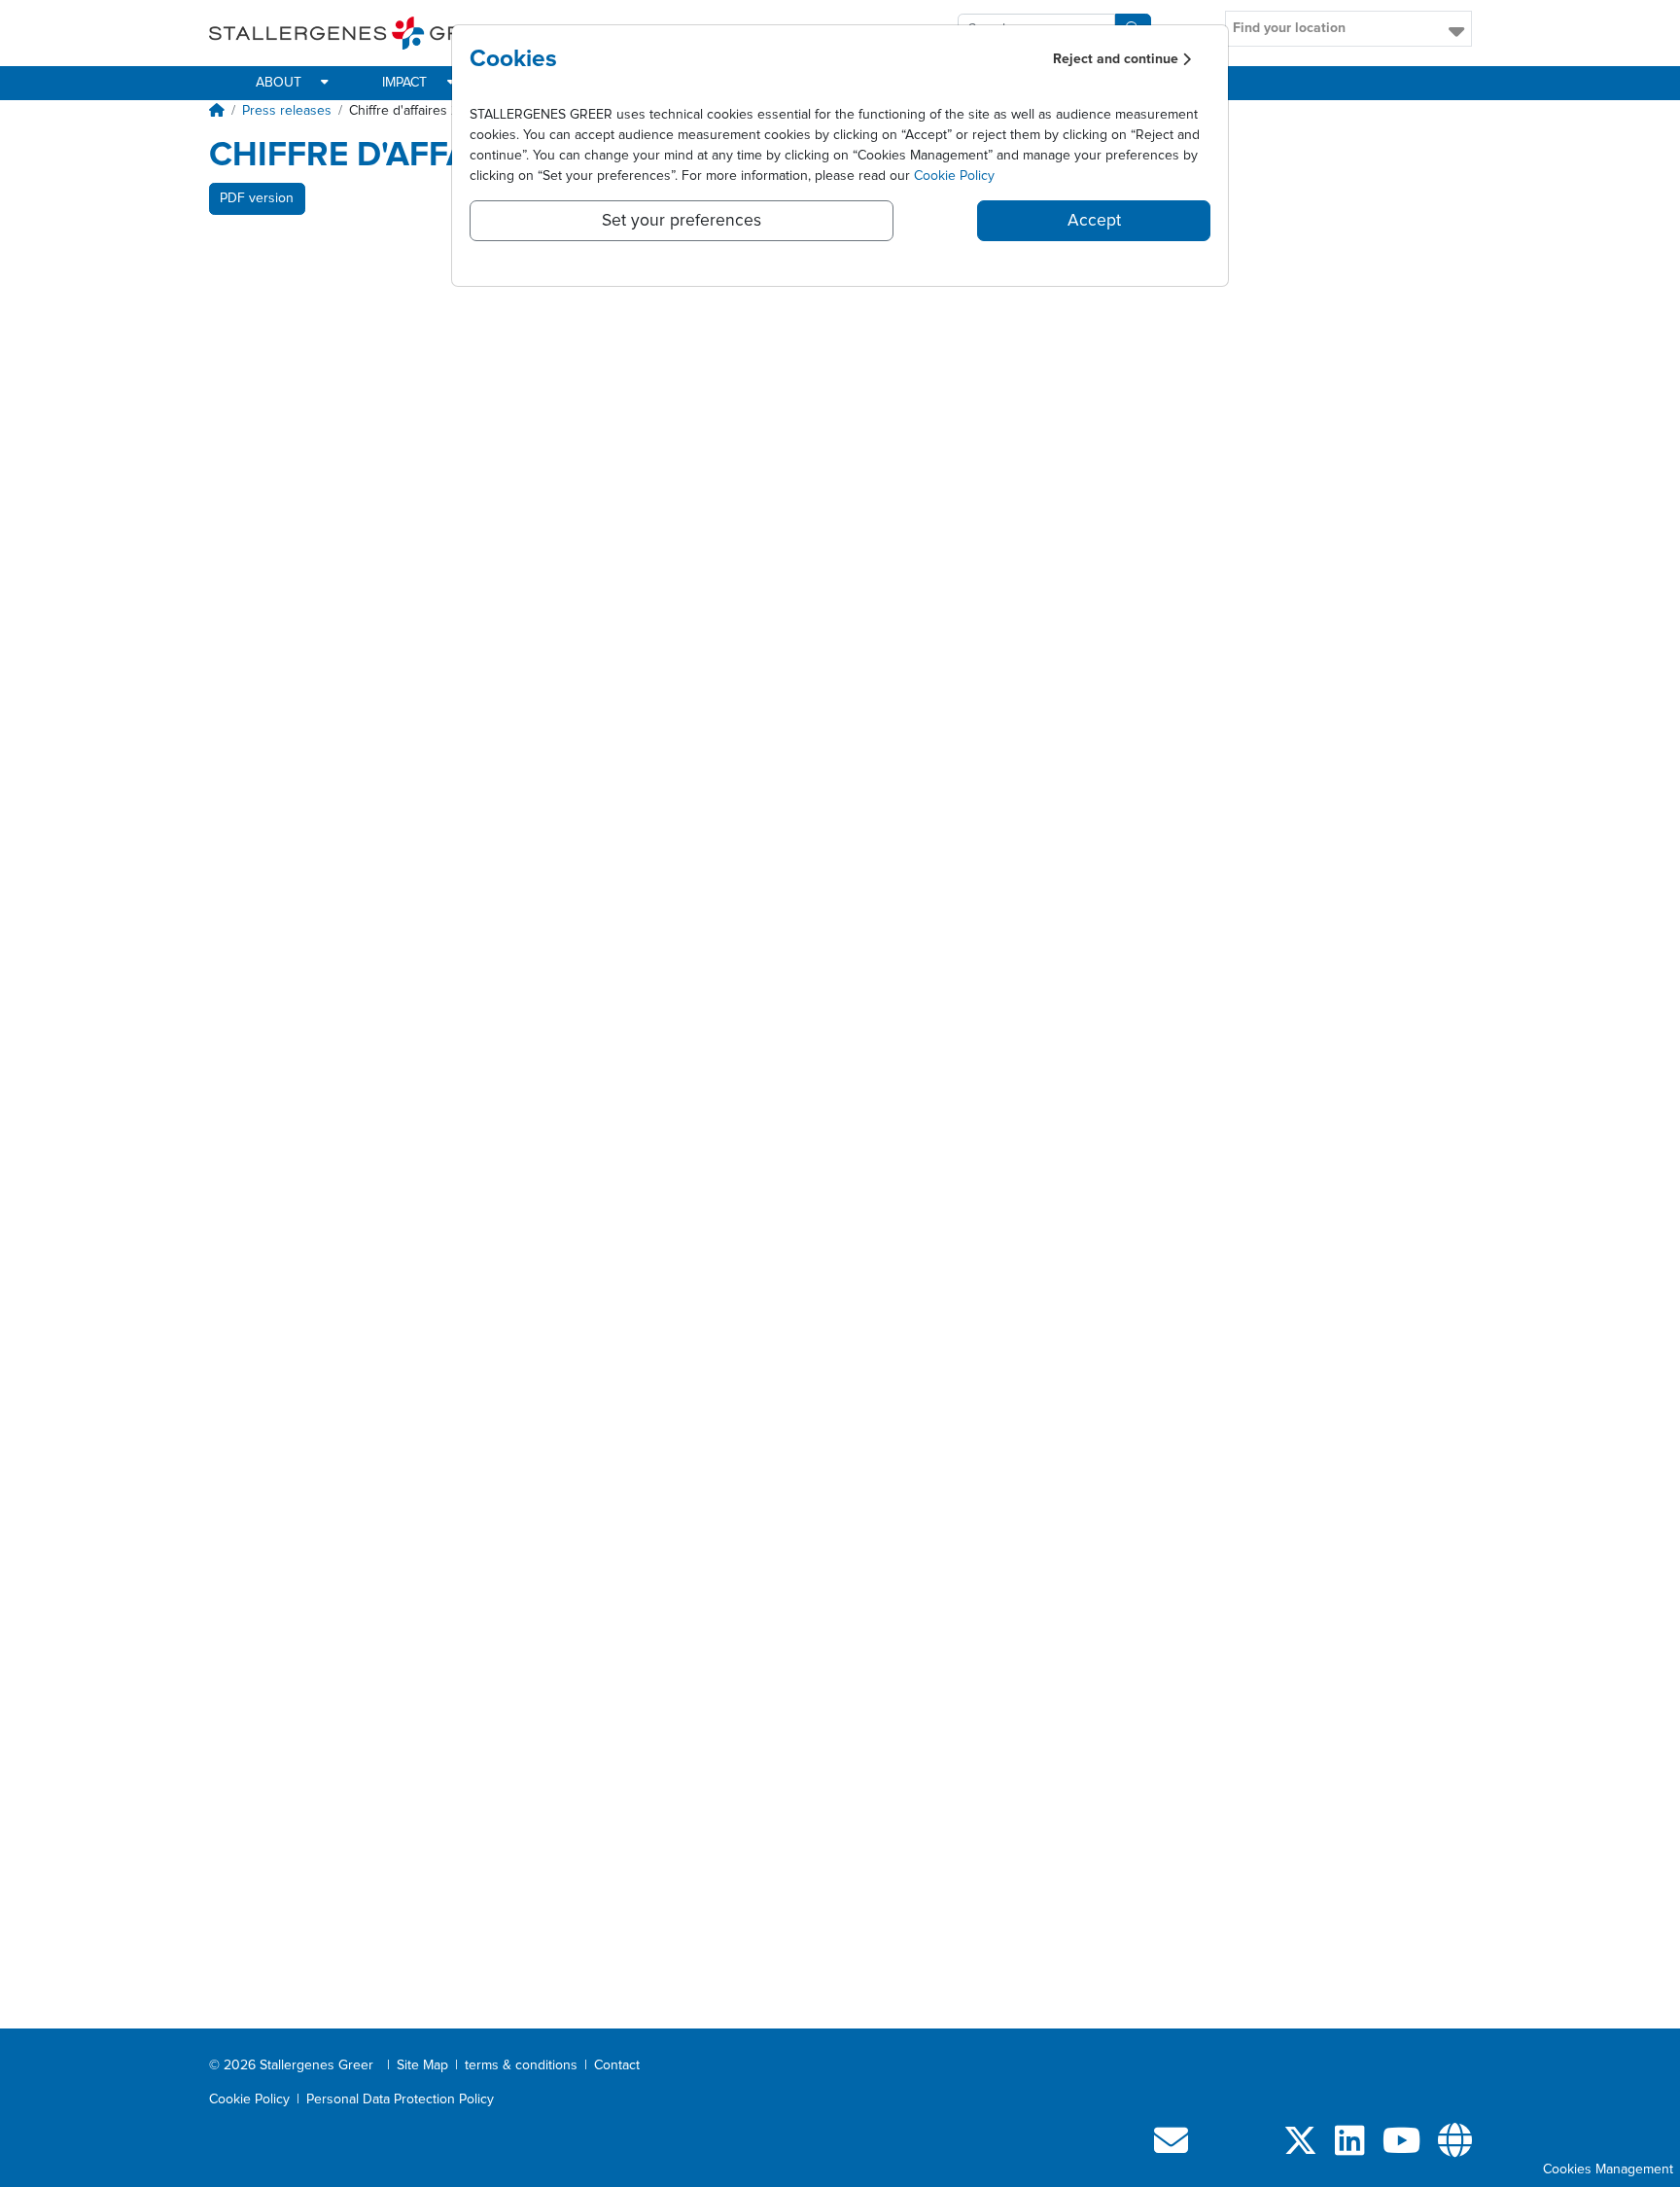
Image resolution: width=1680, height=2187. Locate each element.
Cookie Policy (954, 176)
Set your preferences (682, 221)
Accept (1094, 221)
